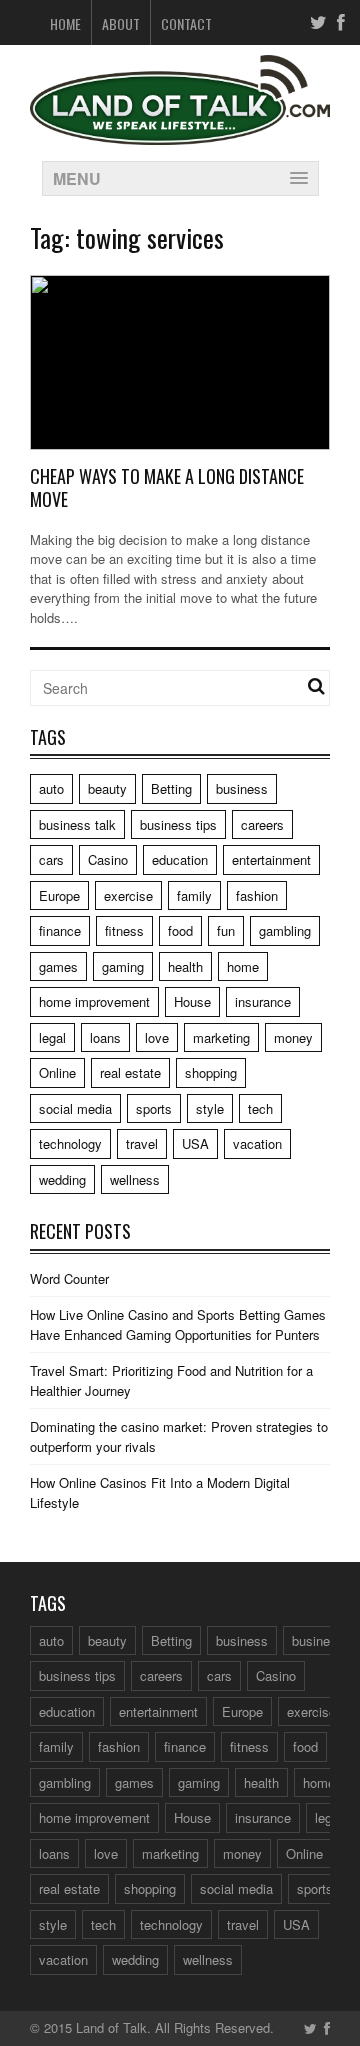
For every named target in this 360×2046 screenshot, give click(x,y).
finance (60, 930)
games (58, 966)
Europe (59, 895)
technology (70, 1143)
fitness (124, 930)
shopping (211, 1072)
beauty (107, 788)
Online (57, 1072)
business (242, 788)
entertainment (271, 859)
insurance (263, 1001)
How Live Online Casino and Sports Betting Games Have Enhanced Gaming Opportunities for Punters (178, 1324)
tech (260, 1108)
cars (51, 859)
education (180, 859)
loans (105, 1037)
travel (142, 1143)
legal (52, 1037)
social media (75, 1108)
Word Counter (69, 1278)
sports (154, 1108)
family (194, 895)
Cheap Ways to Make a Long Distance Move (167, 487)
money (293, 1037)
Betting (171, 788)
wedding (62, 1179)
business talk (77, 824)
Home (65, 23)
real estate (130, 1072)
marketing (221, 1037)
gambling (285, 930)
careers (262, 824)
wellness (135, 1179)
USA (195, 1143)
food (180, 930)
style (210, 1108)
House (192, 1001)
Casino (108, 859)
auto (51, 788)
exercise (128, 895)
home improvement (94, 1001)
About (121, 23)
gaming (123, 966)
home (243, 966)
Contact (186, 23)
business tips (178, 824)
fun (226, 930)
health (185, 966)
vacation (257, 1143)
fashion (257, 895)
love (157, 1037)
